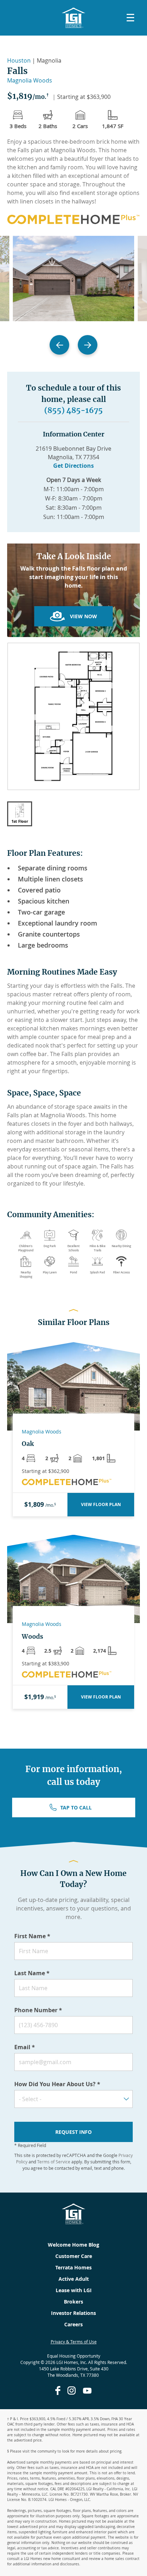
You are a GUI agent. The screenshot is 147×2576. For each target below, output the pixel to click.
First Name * (32, 1936)
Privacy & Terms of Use (74, 2342)
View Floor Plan (101, 1504)
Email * (25, 2047)
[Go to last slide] (59, 345)
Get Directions (73, 466)
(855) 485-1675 (73, 410)
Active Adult (74, 2279)
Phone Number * (38, 2010)
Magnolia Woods (30, 80)
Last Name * (32, 1973)
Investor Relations (73, 2313)
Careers (73, 2324)
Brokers (73, 2302)
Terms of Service (54, 2162)
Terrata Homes (73, 2267)
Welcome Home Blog (73, 2245)
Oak (28, 1444)
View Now (83, 616)
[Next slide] (88, 345)
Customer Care (74, 2256)
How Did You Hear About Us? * (57, 2084)
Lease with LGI (74, 2290)
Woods (32, 1637)
